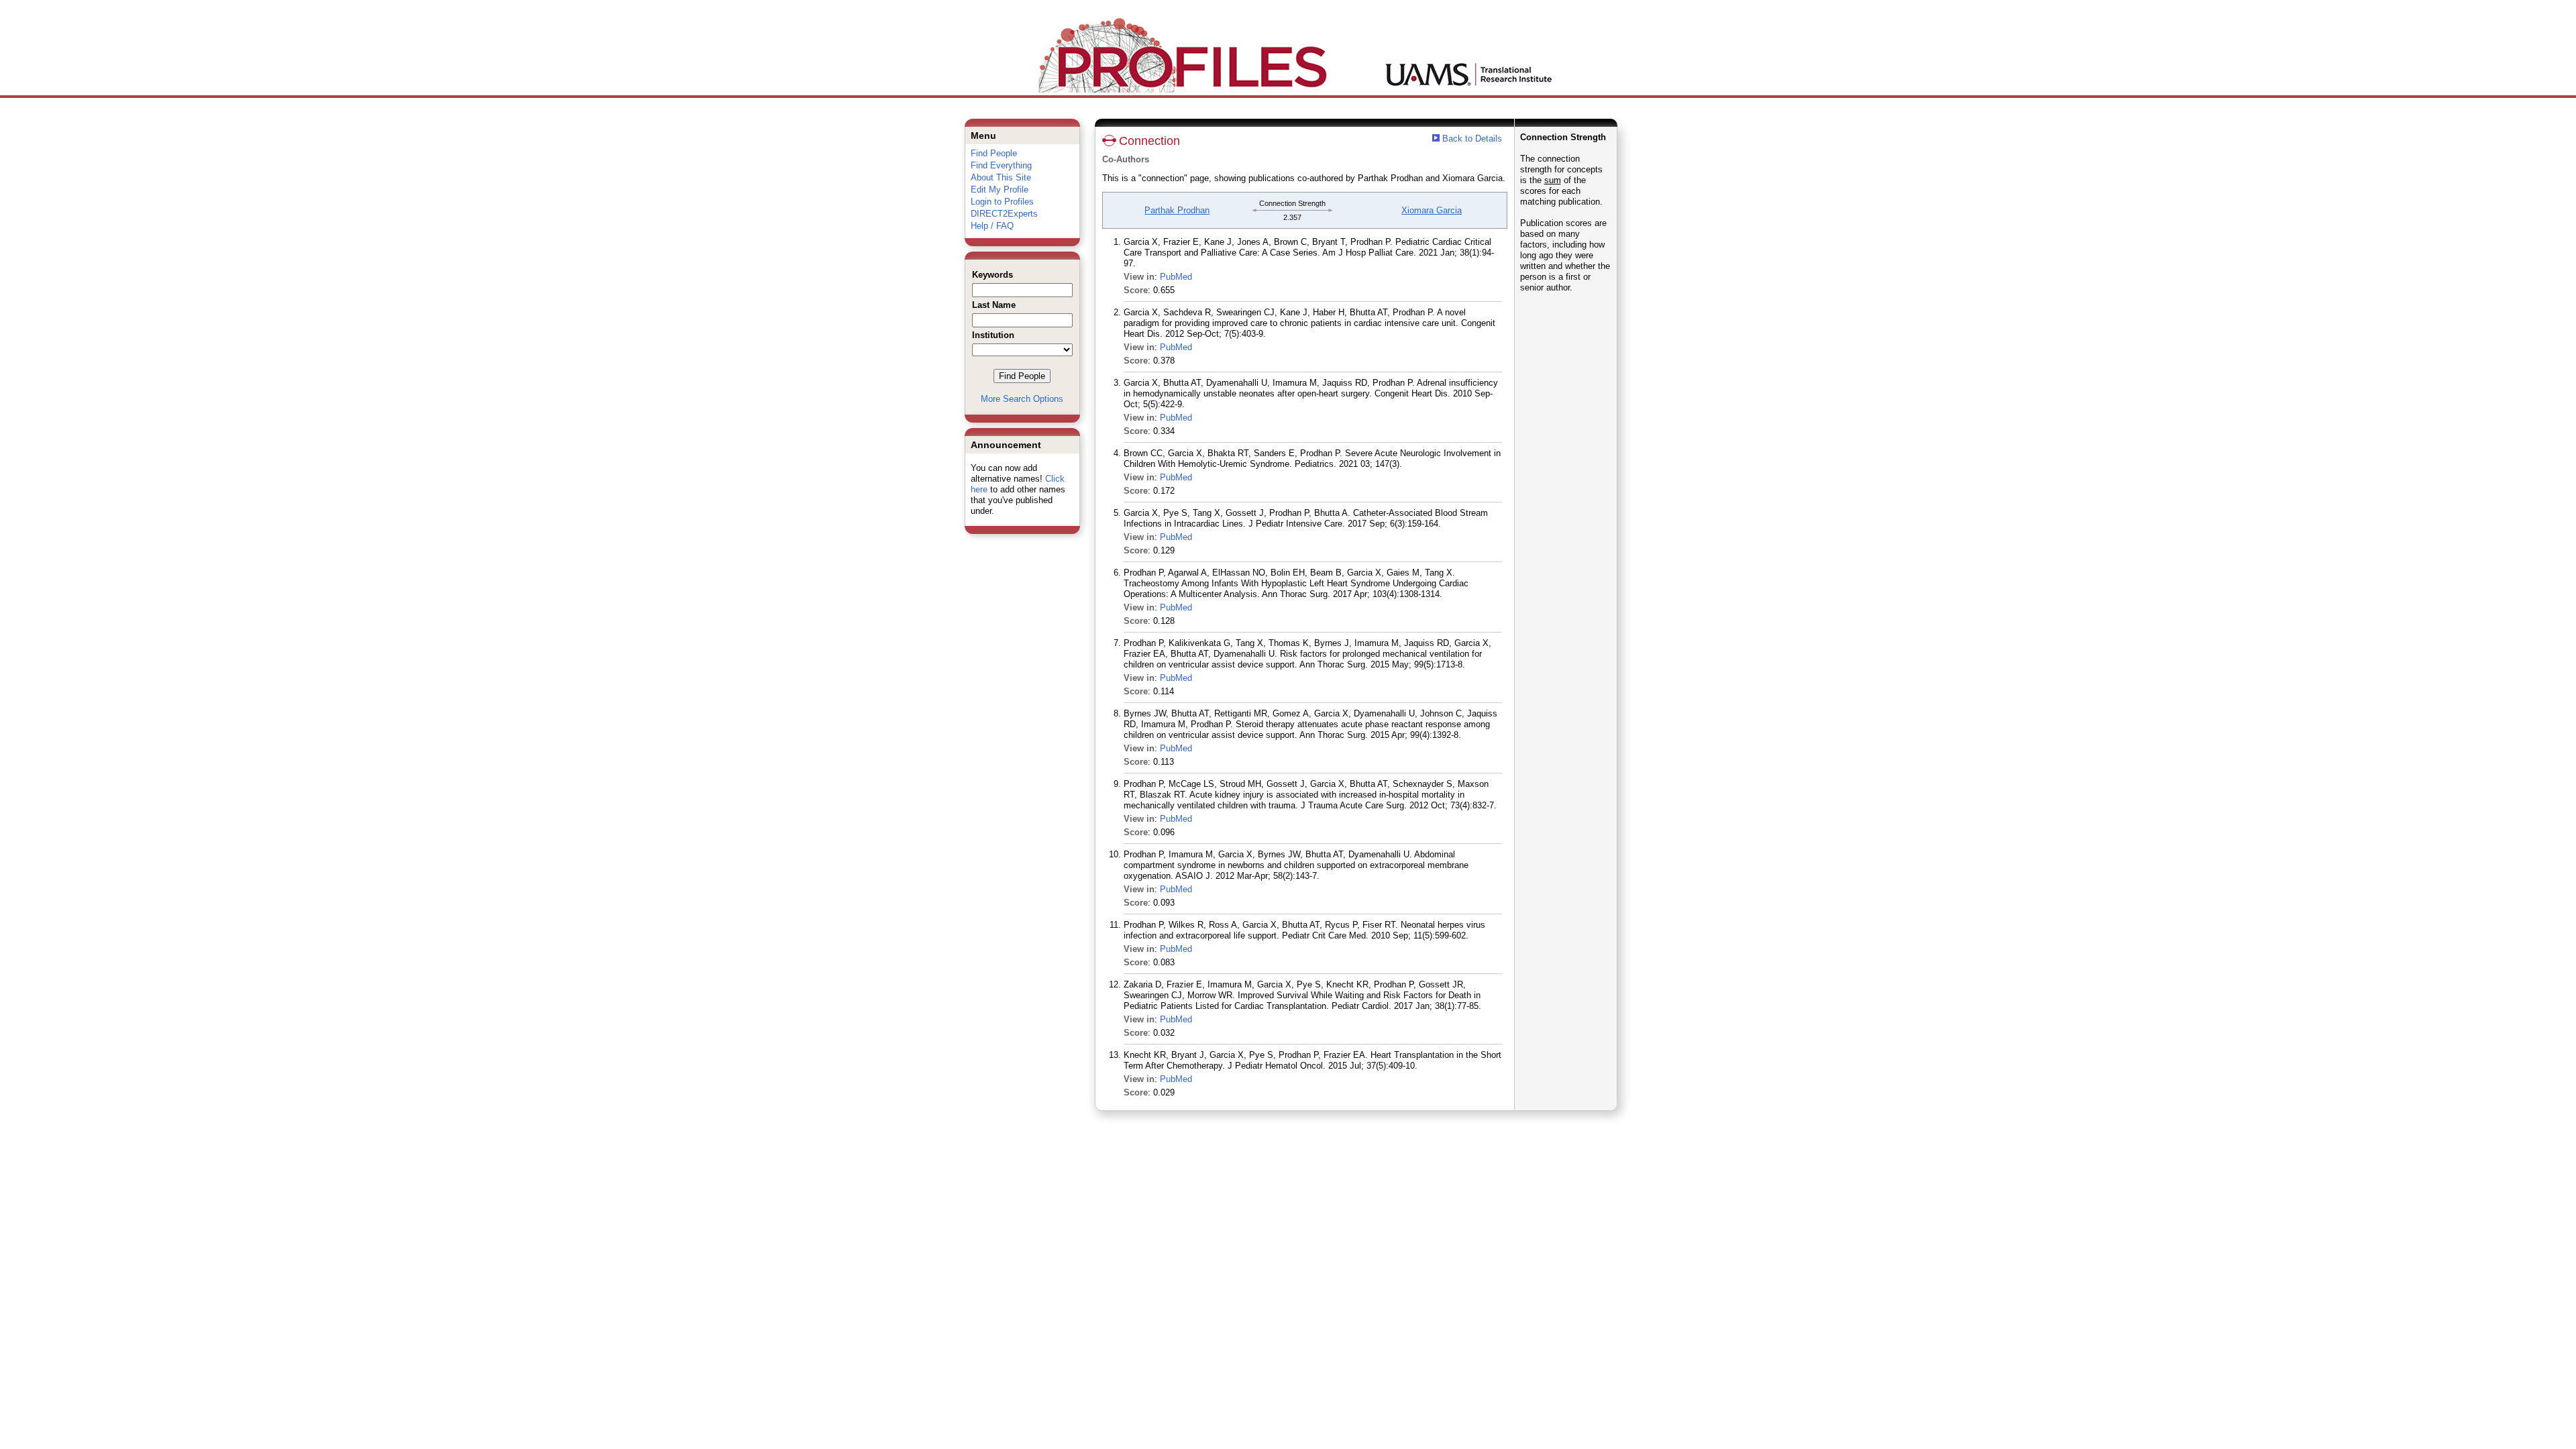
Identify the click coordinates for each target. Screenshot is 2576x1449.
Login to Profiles (1002, 202)
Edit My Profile (1000, 190)
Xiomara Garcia (1432, 210)
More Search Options (1022, 399)
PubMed (1176, 277)
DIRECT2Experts (1004, 214)
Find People (994, 153)
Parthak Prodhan (1177, 210)
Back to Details (1472, 139)
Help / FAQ (992, 226)
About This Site (1001, 177)
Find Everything (1001, 165)
